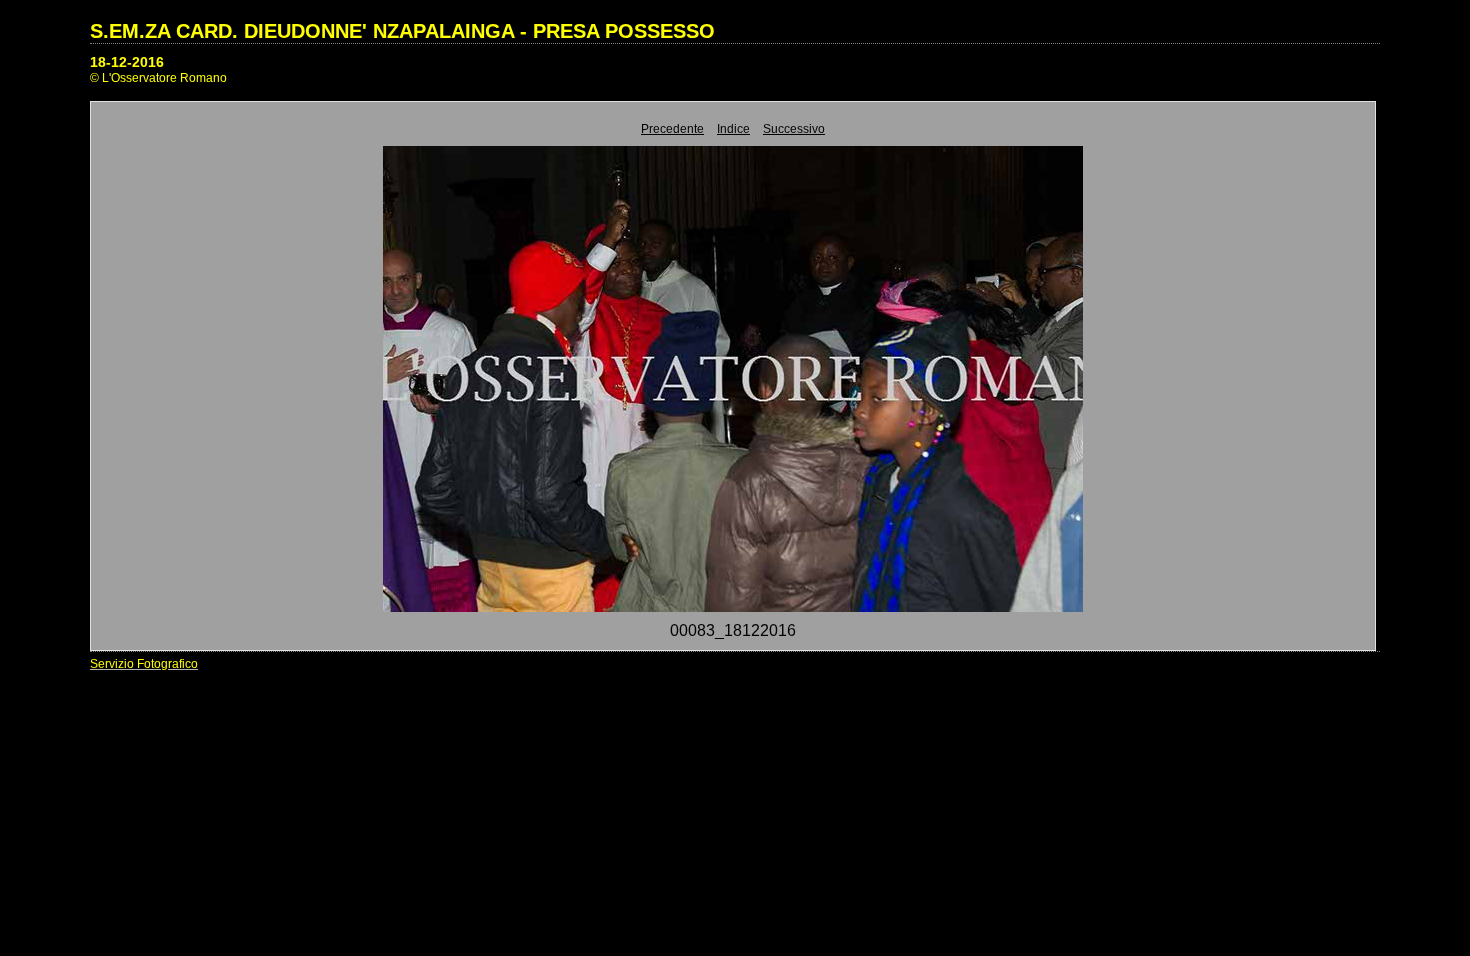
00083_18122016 (733, 630)
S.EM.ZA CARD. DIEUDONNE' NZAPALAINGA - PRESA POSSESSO (402, 31)
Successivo (794, 129)
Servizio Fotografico (144, 664)
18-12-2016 (127, 62)
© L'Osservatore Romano (158, 78)
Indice (733, 129)
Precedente (672, 129)
